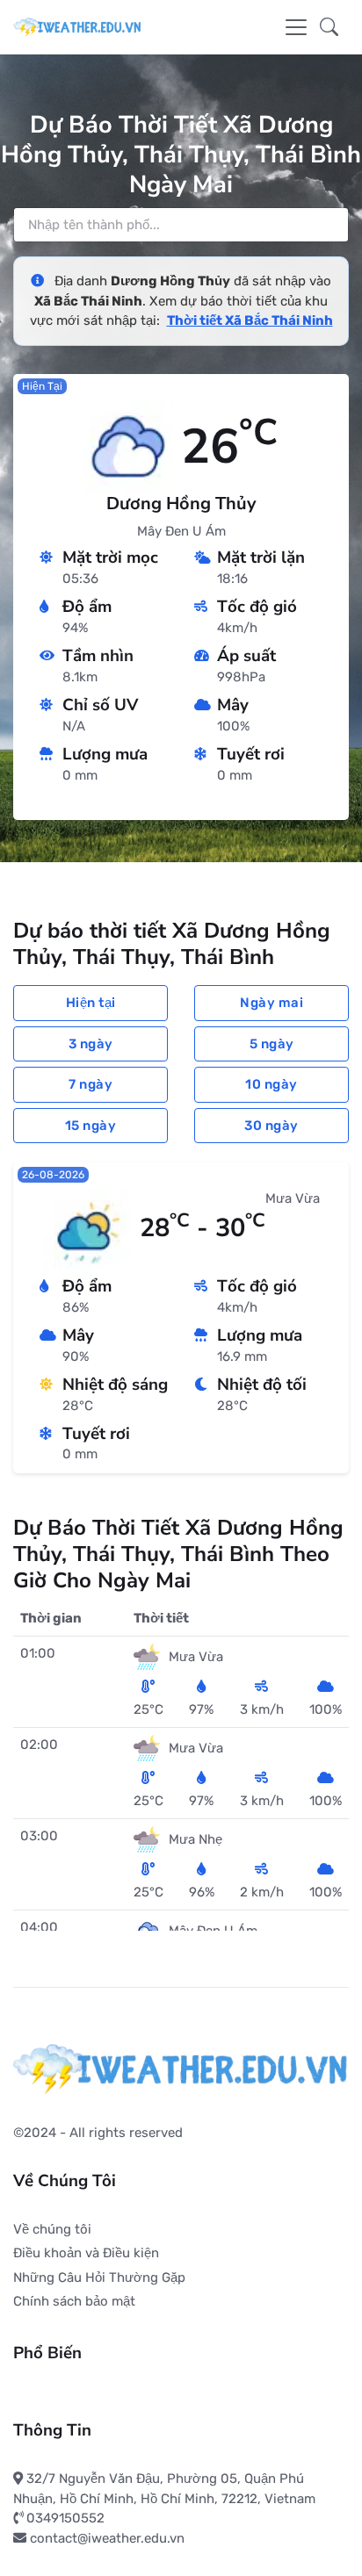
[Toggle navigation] (296, 27)
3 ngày (91, 1044)
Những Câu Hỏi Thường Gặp (99, 2277)
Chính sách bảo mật (74, 2301)
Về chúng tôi (52, 2229)
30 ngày (271, 1126)
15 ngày (91, 1126)
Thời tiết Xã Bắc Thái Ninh (250, 320)
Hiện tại (91, 1003)
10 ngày (271, 1084)
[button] (329, 27)
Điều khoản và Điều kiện (86, 2253)
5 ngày (272, 1044)
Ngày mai (271, 1003)
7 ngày (90, 1084)
